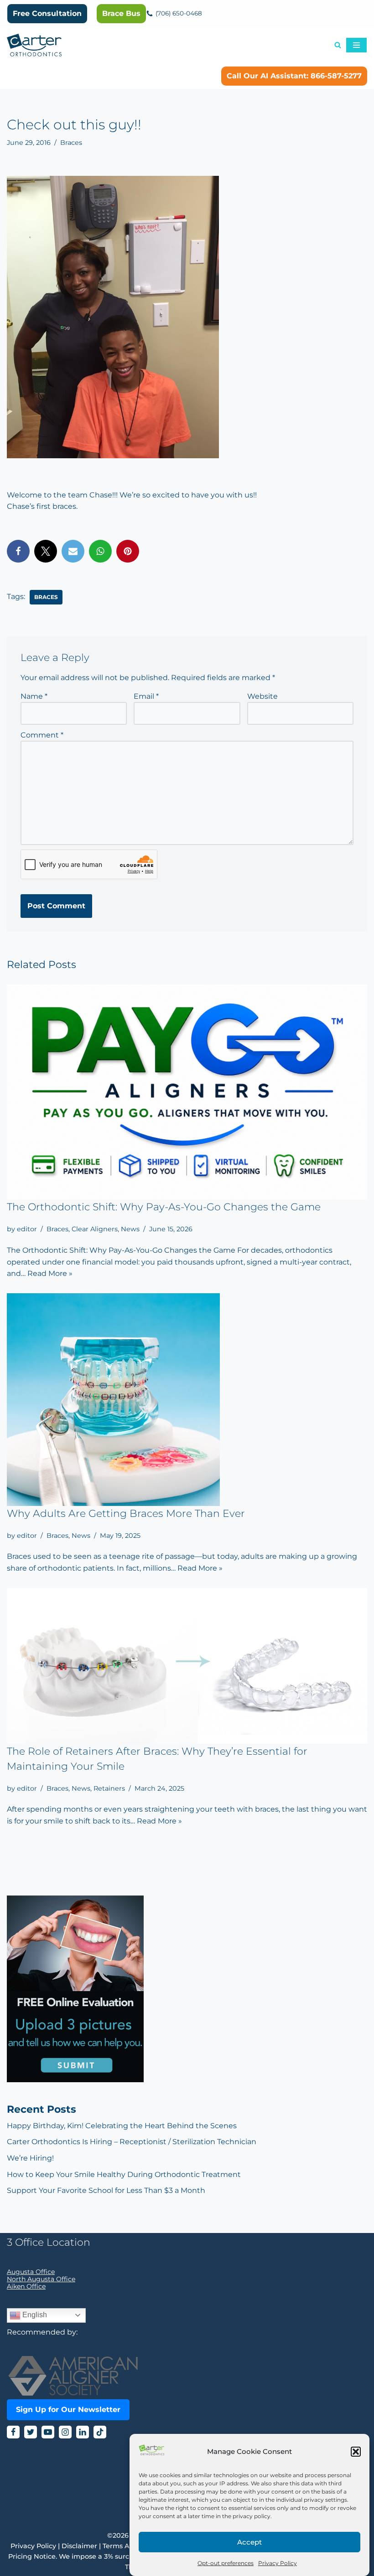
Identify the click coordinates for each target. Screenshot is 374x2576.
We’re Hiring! (30, 2158)
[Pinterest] (128, 551)
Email (146, 696)
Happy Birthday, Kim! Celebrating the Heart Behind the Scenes (122, 2126)
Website (262, 696)
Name (34, 696)
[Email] (73, 551)
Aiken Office (26, 2286)
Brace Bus (121, 13)
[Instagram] (65, 2432)
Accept (249, 2542)
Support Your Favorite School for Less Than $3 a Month (106, 2190)
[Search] (338, 45)
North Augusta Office (41, 2279)
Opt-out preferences (226, 2563)
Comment (42, 735)
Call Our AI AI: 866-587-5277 (294, 76)
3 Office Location (49, 2242)
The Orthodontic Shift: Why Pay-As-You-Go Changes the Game (164, 1207)
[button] (356, 2452)
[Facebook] (18, 551)
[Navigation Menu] (356, 45)
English (34, 2315)
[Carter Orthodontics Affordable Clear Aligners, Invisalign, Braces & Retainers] (34, 45)
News (130, 1229)
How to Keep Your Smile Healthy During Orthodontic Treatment (124, 2174)
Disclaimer (79, 2546)
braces (46, 597)
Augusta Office (31, 2272)
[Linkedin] (83, 2432)
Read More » (50, 1273)
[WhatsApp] (100, 551)
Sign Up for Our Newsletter (68, 2410)
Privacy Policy (278, 2563)
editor (27, 1229)
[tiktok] (100, 2432)
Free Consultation (47, 13)
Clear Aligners (95, 1229)
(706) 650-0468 (179, 13)
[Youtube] (48, 2432)
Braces (71, 143)
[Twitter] (46, 551)
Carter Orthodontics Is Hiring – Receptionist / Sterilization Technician (132, 2142)
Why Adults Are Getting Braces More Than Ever (126, 1513)
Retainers (109, 1788)
